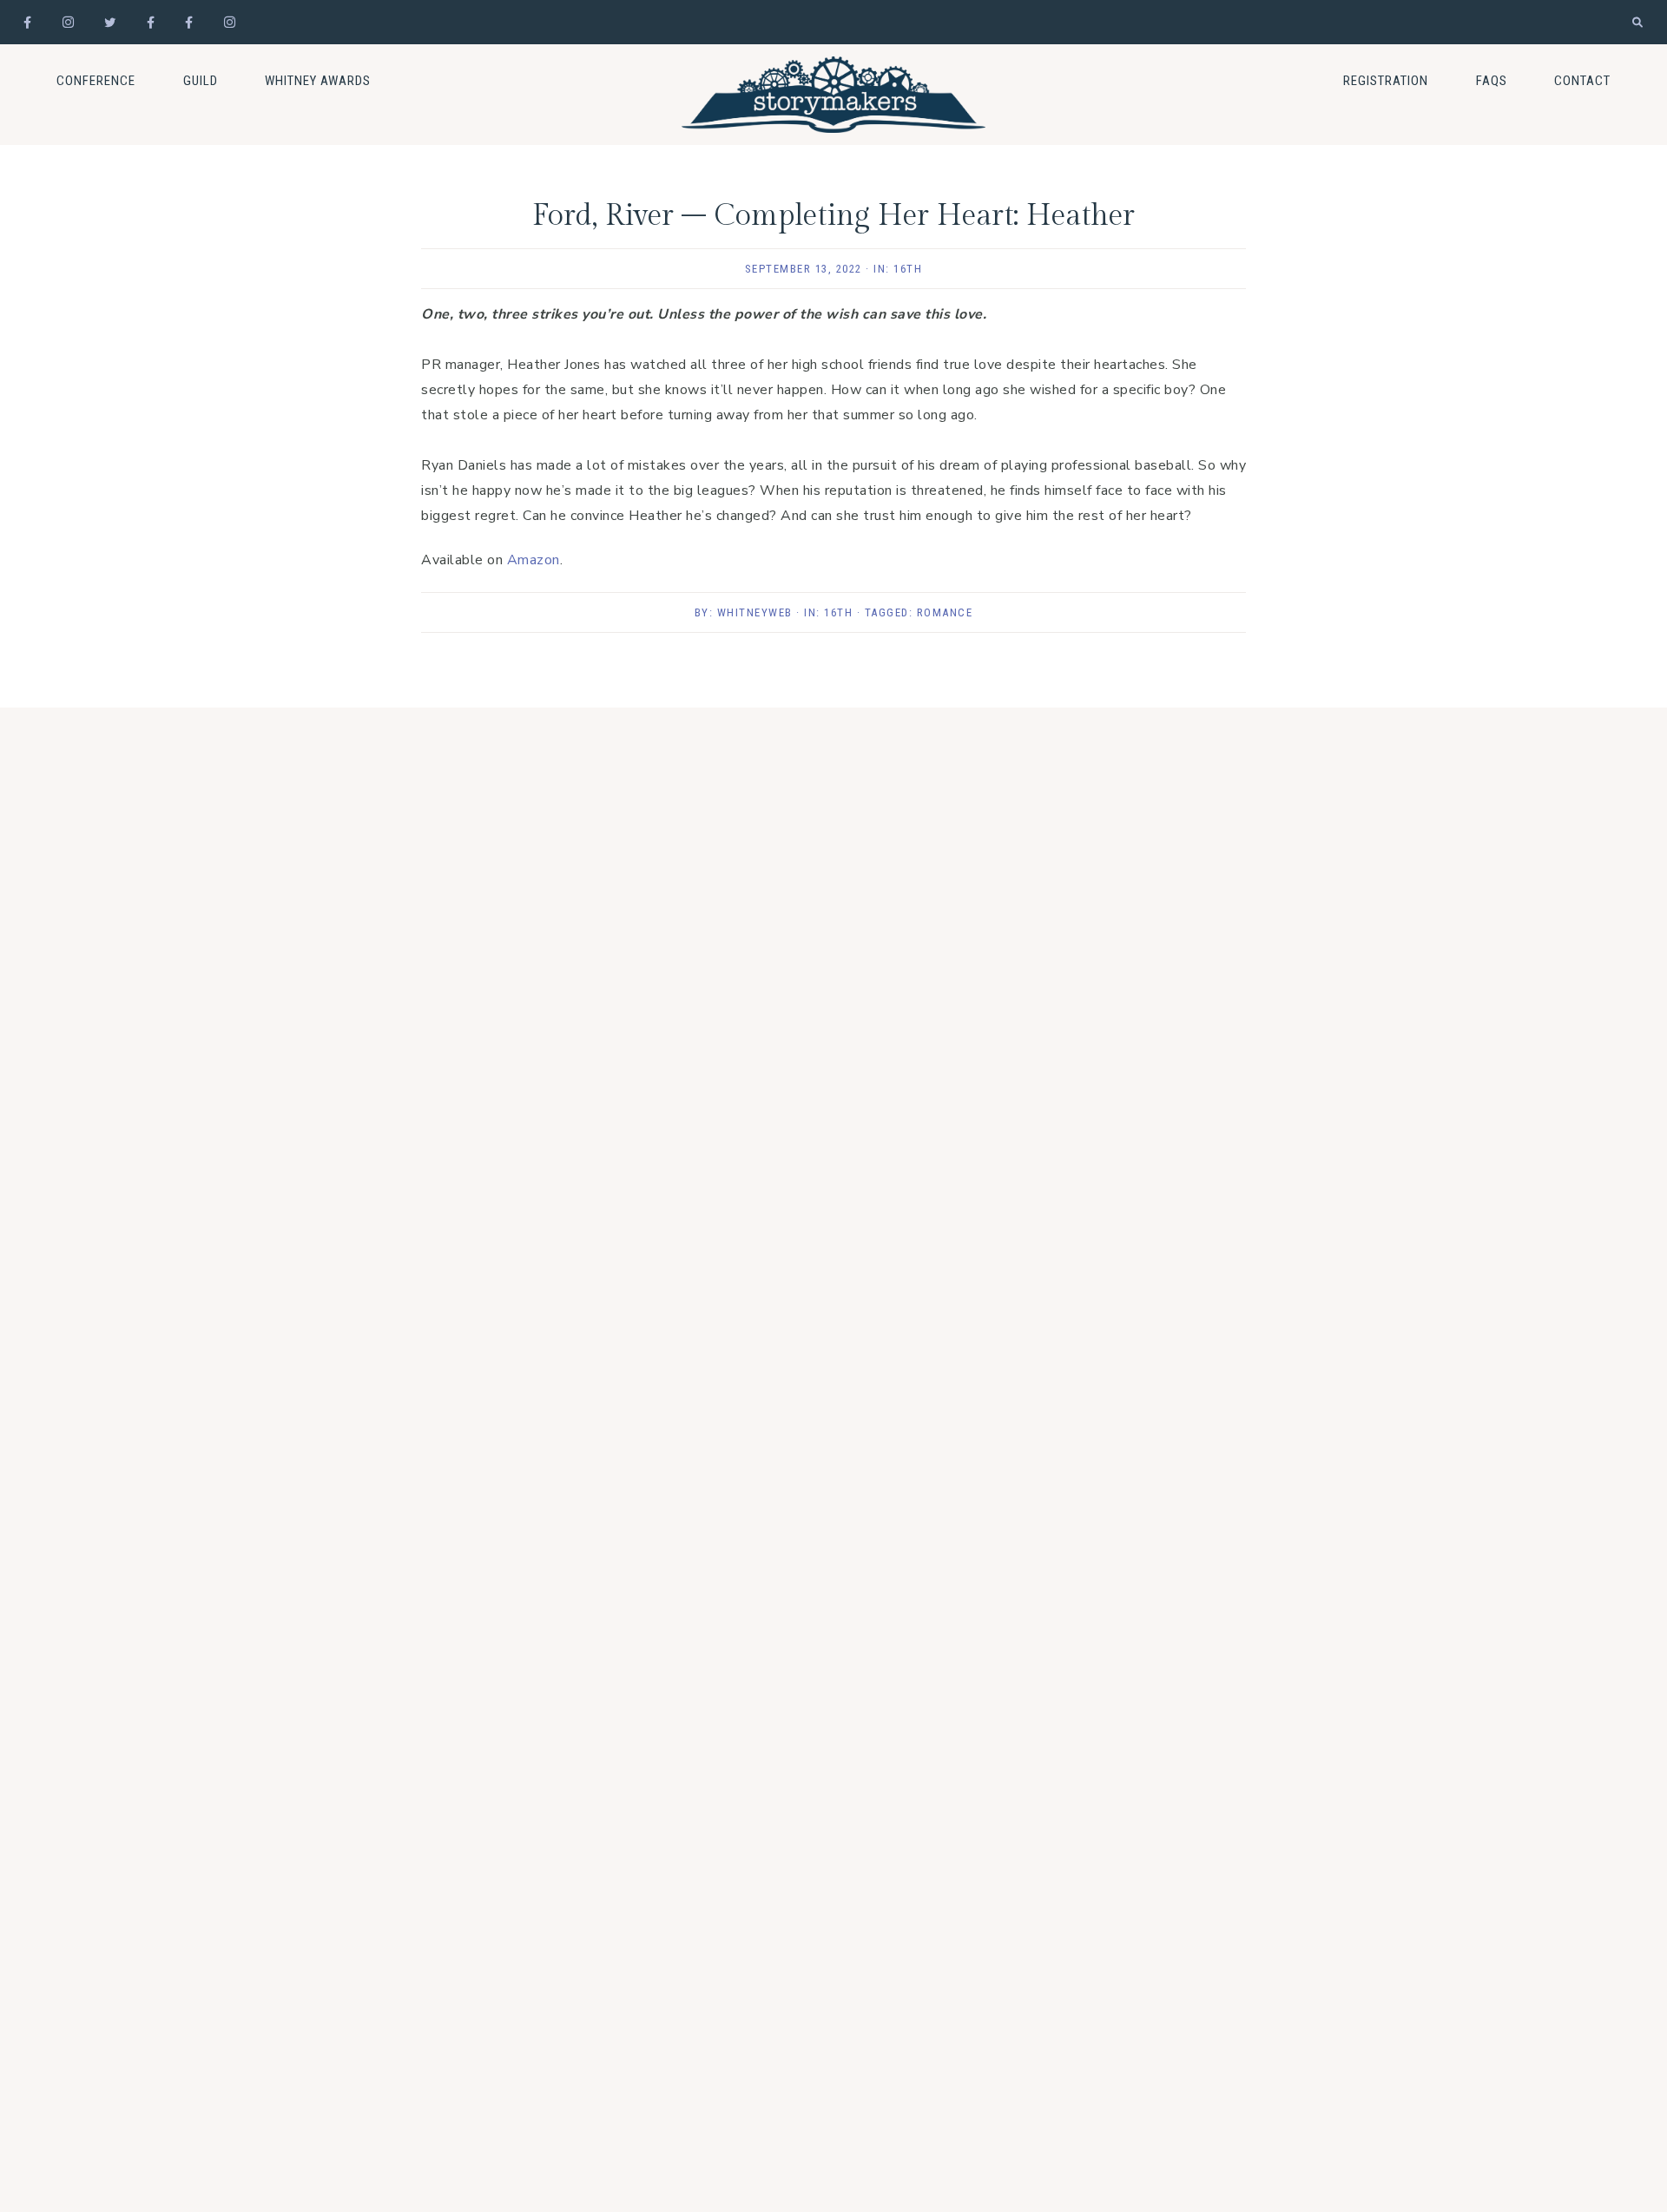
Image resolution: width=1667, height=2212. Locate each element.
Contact (1582, 81)
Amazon (534, 560)
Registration (1386, 81)
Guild (201, 81)
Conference (96, 81)
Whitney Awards (318, 81)
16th (908, 269)
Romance (945, 612)
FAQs (1492, 81)
